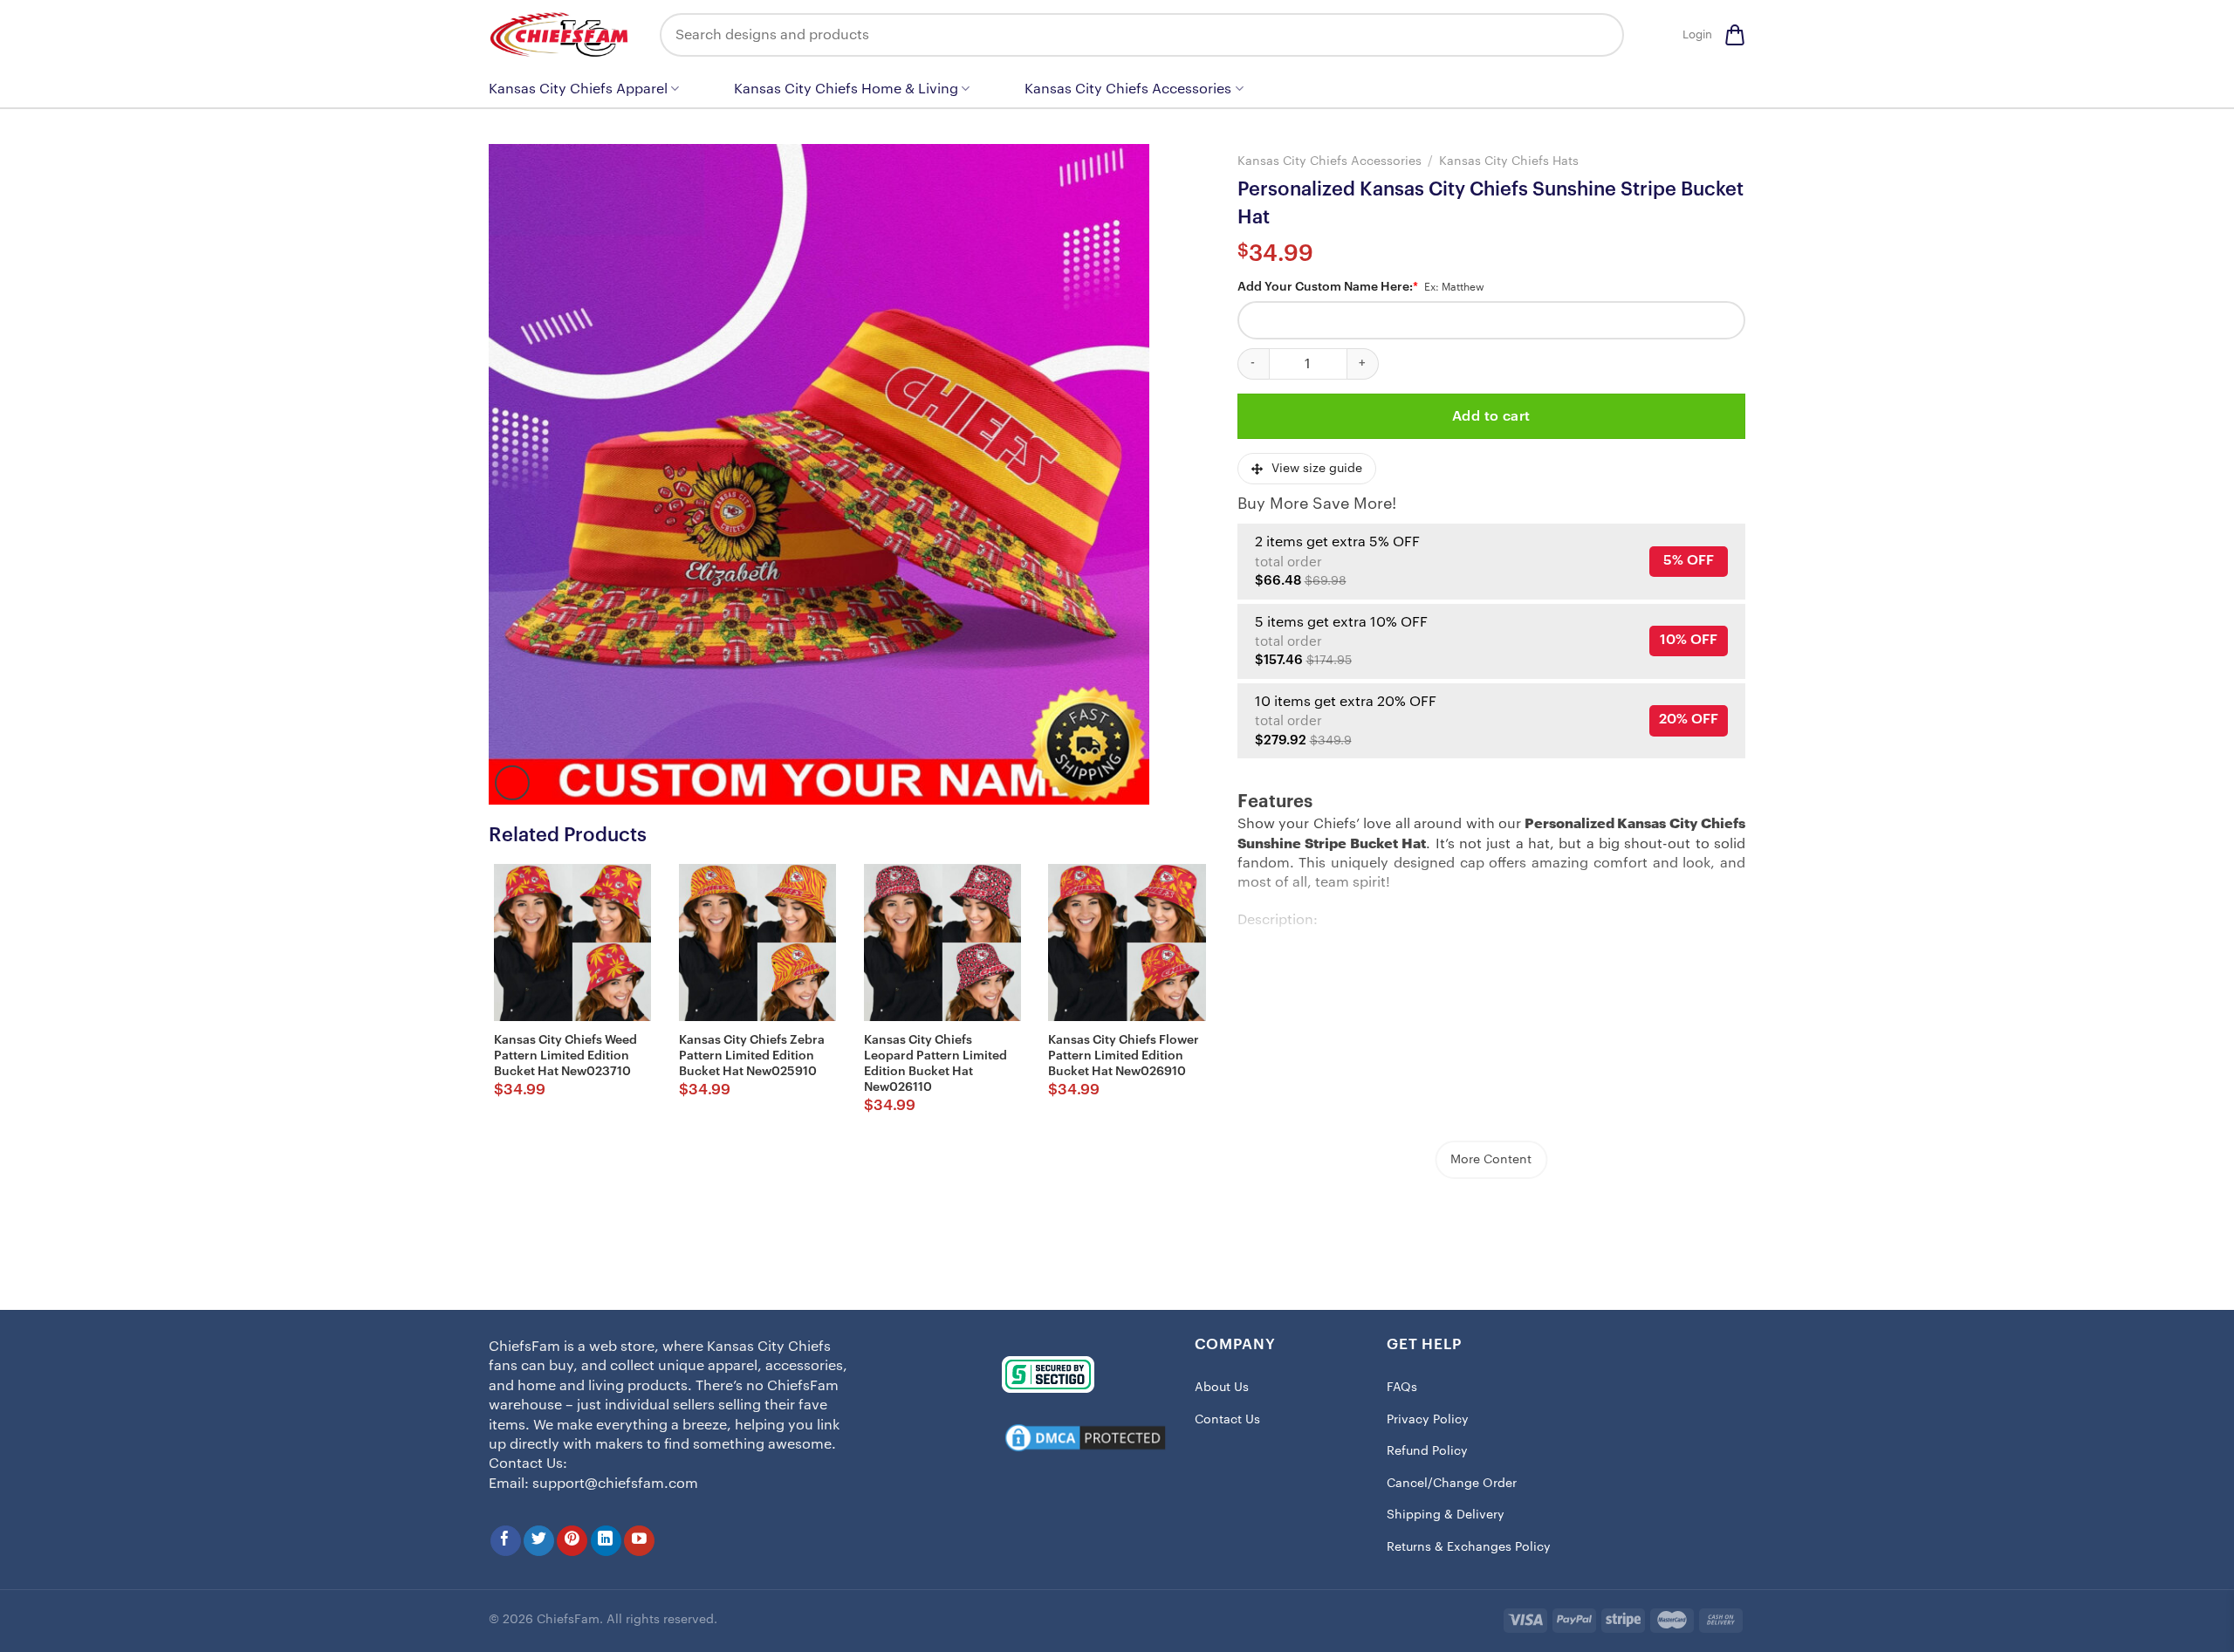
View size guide (1317, 469)
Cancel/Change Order (1452, 1484)
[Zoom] (512, 783)
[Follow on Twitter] (539, 1541)
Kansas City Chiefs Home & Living (846, 89)
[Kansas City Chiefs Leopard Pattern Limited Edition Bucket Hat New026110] (942, 943)
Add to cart (1491, 416)
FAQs (1402, 1388)
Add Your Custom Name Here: (1328, 287)
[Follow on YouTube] (639, 1541)
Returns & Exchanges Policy (1469, 1547)
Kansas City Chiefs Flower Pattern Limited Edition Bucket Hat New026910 (1124, 1056)
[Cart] (1735, 35)
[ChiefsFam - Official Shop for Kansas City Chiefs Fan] (561, 34)
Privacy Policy (1428, 1420)
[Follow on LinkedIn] (606, 1541)
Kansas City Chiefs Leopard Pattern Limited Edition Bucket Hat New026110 (935, 1064)
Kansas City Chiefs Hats (1509, 161)
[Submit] (1598, 35)
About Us (1222, 1388)
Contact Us (1227, 1420)
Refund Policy (1427, 1451)
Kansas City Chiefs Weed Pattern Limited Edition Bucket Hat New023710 (565, 1056)
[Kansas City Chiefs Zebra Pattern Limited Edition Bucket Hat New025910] (757, 943)
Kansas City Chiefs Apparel (578, 89)
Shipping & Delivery (1446, 1515)
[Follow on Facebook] (506, 1541)
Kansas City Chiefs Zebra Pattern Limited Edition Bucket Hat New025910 (752, 1056)
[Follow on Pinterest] (572, 1541)
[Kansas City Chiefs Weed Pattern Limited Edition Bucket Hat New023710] (572, 943)
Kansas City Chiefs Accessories (1128, 89)
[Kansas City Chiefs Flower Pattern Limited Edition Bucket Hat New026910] (1127, 943)
